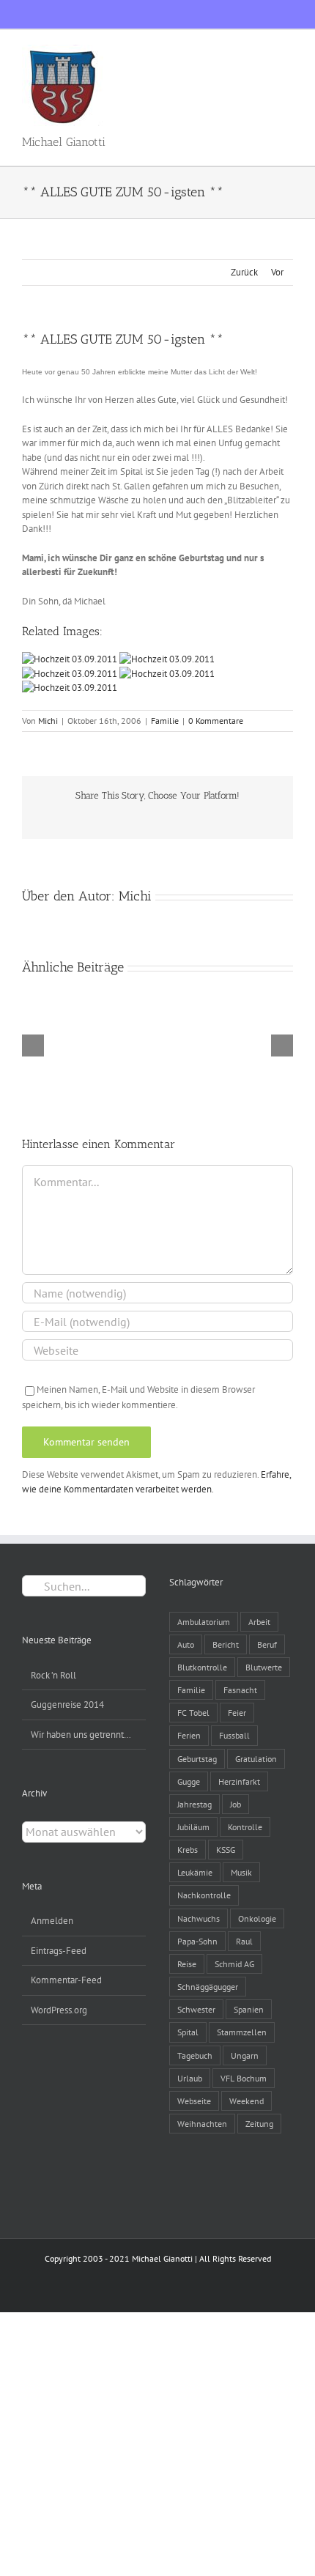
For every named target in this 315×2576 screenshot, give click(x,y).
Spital (188, 2032)
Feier (237, 1713)
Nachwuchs (199, 1918)
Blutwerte (264, 1667)
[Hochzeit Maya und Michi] (71, 659)
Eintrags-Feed (59, 1951)
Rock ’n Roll (53, 1675)
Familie (165, 721)
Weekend (247, 2101)
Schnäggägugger (208, 1987)
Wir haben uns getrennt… (81, 1735)
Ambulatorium (204, 1622)
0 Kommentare (216, 721)
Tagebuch (195, 2055)
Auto (186, 1644)
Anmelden (52, 1921)
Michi (48, 721)
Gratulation (256, 1759)
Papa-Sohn (197, 1941)
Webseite (194, 2101)
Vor (277, 272)
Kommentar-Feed (66, 1980)
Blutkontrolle (202, 1667)
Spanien (249, 2009)
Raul (244, 1941)
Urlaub (190, 2078)
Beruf (267, 1644)
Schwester (196, 2009)
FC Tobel (193, 1713)
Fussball (234, 1735)
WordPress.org (59, 2010)
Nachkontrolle (204, 1895)
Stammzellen (242, 2032)
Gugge (189, 1781)
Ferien (189, 1735)
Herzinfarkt (239, 1781)
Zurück (244, 272)
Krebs (188, 1850)
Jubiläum (193, 1827)
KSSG (226, 1850)
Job (236, 1804)
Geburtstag (197, 1759)
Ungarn (245, 2055)
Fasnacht (240, 1690)
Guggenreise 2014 (67, 1705)
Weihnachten (202, 2124)
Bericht (226, 1644)
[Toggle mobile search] (261, 52)
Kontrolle (245, 1827)
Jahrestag (194, 1804)
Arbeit (259, 1622)
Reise (187, 1964)
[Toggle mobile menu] (287, 52)
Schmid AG (234, 1964)
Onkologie (257, 1918)
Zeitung (259, 2124)
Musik (241, 1872)
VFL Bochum (244, 2078)
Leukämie (195, 1872)
